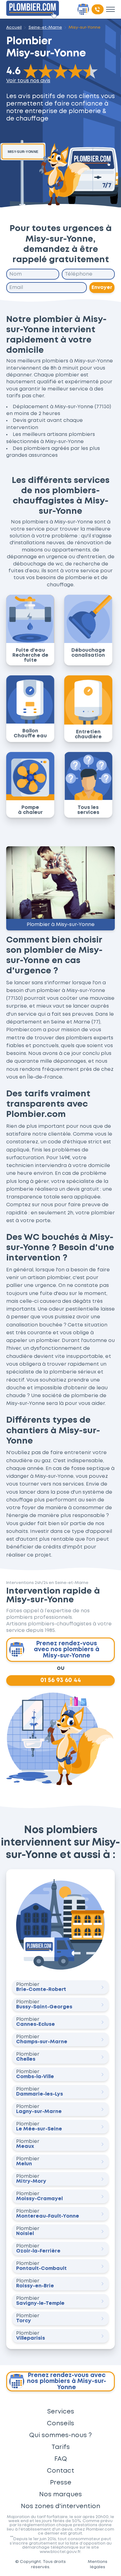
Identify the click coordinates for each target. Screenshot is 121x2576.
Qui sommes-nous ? (60, 2435)
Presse (61, 2483)
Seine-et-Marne (45, 27)
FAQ (61, 2459)
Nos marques (60, 2494)
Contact (60, 2471)
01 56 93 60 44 (61, 1680)
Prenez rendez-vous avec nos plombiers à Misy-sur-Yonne (67, 1650)
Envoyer (102, 288)
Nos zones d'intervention (60, 2506)
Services (61, 2412)
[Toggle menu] (110, 9)
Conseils (60, 2423)
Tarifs (61, 2447)
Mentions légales (98, 2564)
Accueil (14, 27)
